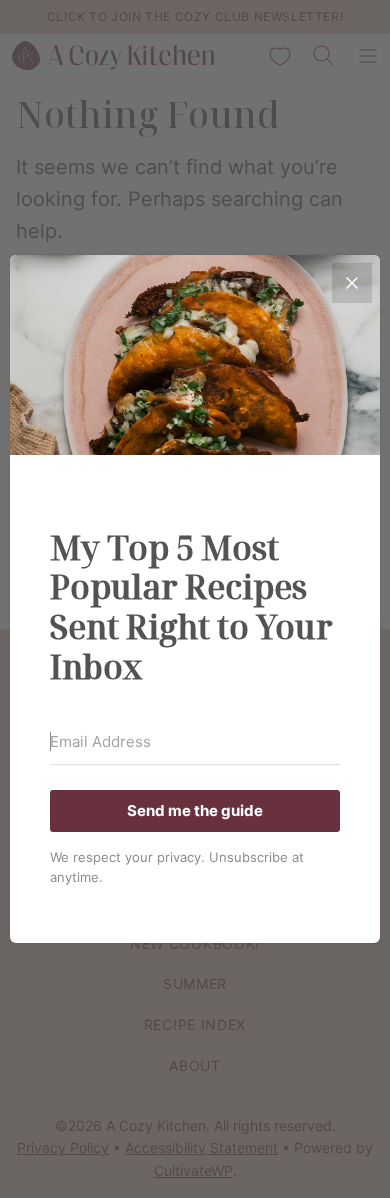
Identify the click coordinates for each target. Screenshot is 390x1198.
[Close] (352, 283)
